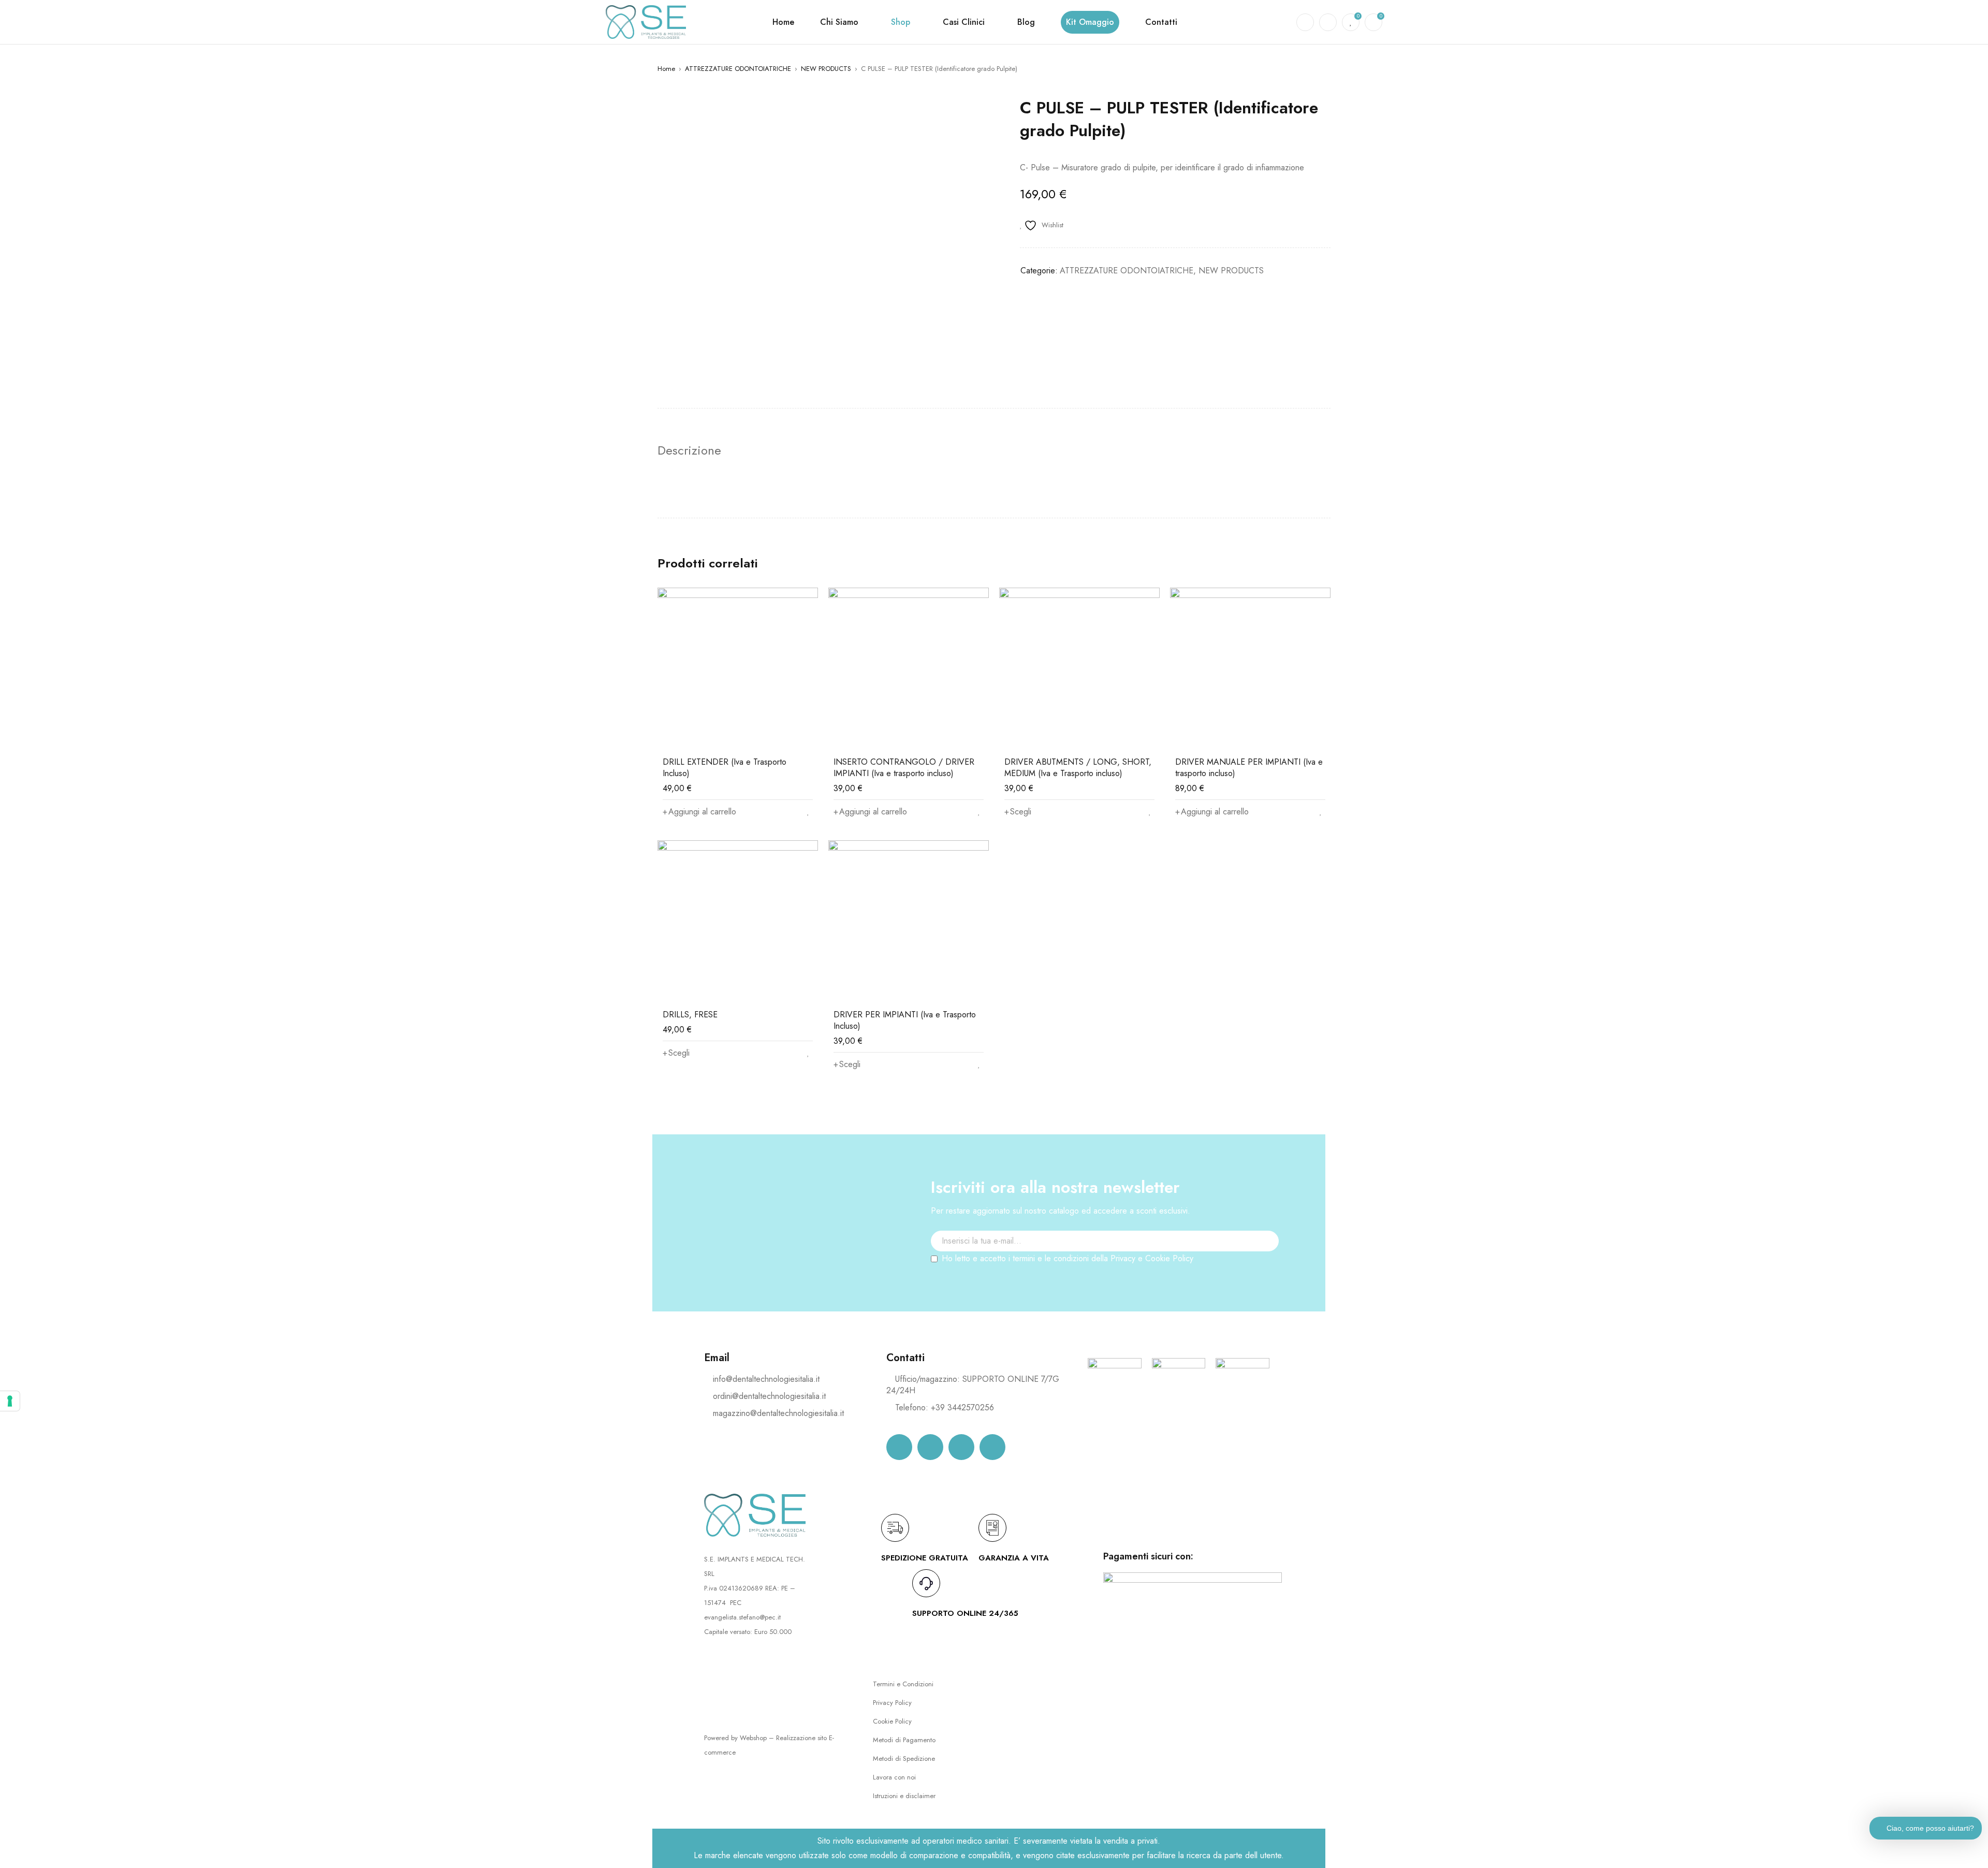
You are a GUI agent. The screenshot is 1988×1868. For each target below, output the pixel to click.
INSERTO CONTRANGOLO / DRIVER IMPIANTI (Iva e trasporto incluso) (904, 768)
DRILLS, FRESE (690, 1015)
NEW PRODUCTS (826, 69)
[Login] (1328, 22)
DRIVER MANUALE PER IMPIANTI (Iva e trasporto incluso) (1249, 768)
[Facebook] (899, 1447)
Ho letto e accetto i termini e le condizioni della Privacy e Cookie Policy (1068, 1258)
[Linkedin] (961, 1447)
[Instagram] (930, 1447)
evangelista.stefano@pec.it (742, 1617)
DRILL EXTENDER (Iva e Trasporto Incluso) (725, 768)
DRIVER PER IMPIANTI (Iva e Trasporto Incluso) (905, 1020)
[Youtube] (992, 1447)
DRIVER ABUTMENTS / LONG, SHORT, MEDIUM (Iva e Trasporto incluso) (1078, 768)
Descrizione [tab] (689, 450)
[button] (699, 812)
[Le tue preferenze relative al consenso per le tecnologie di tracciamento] (10, 1401)
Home (666, 69)
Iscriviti (1266, 1260)
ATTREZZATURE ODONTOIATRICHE (738, 69)
